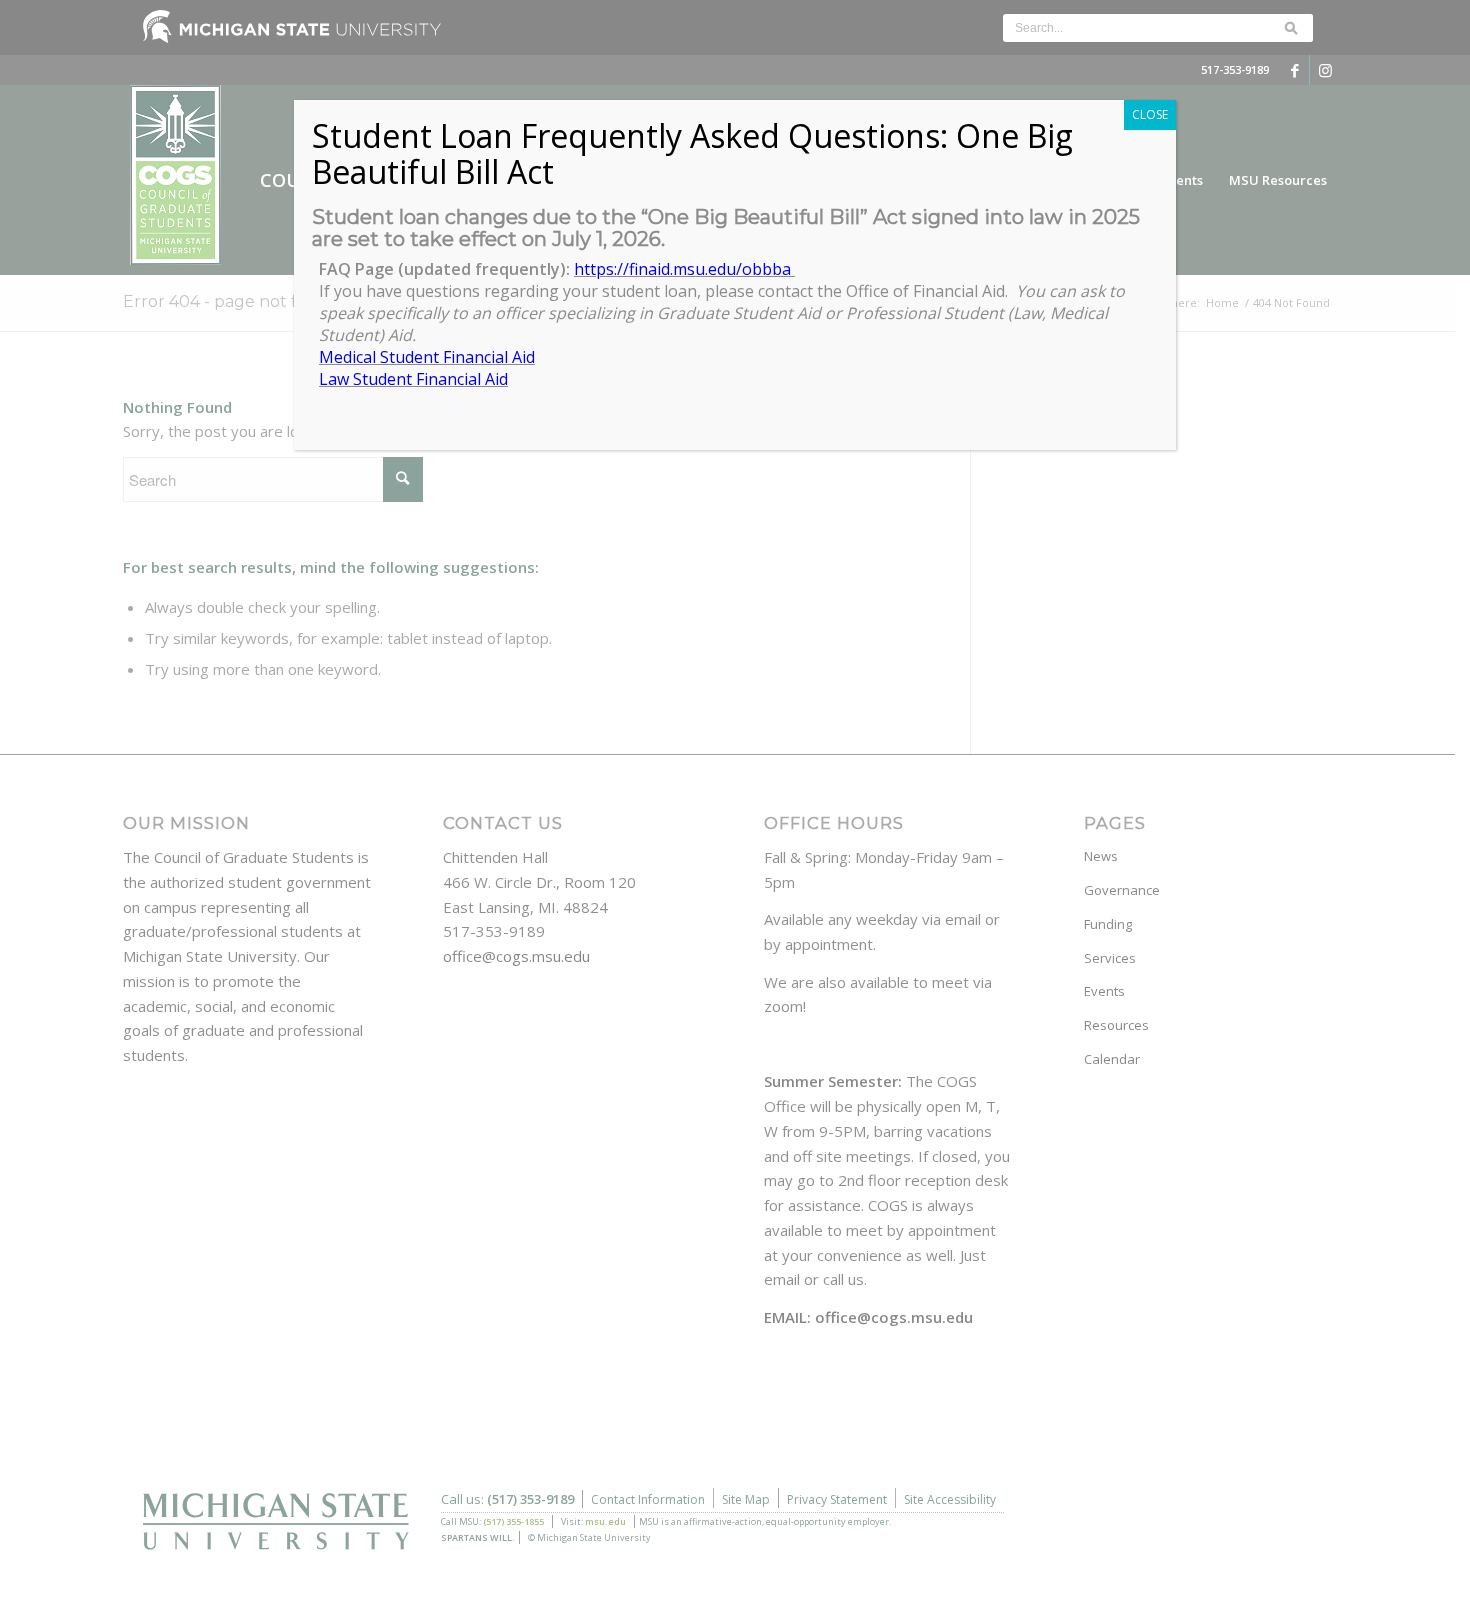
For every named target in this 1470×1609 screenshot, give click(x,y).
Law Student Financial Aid (413, 379)
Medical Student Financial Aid (427, 357)
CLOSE (1150, 114)
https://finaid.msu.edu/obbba (684, 269)
